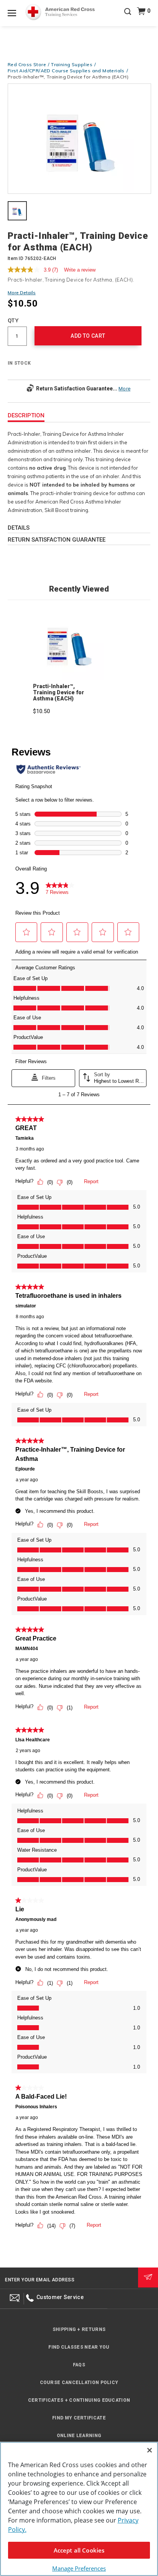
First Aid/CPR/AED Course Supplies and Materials (66, 71)
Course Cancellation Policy (79, 2383)
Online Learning (79, 2436)
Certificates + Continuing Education (79, 2400)
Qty (13, 320)
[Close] (150, 2450)
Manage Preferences (79, 2568)
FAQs (79, 2365)
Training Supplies (72, 64)
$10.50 (41, 711)
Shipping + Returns (79, 2329)
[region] (79, 2509)
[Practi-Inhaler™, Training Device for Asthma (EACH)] (79, 139)
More (124, 389)
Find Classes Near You (79, 2347)
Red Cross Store (27, 64)
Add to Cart (88, 336)
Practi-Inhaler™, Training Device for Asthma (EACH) (58, 692)
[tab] (17, 212)
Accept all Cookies (79, 2550)
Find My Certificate (79, 2418)
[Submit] (148, 2278)
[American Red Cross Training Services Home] (60, 12)
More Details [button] (22, 293)
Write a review (80, 270)
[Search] (128, 17)
